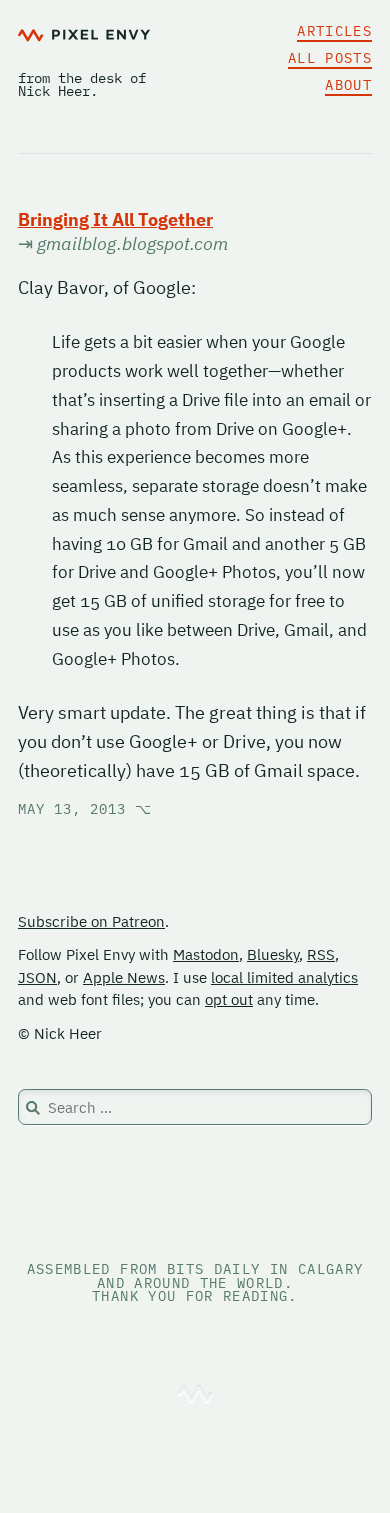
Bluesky (273, 954)
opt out (229, 999)
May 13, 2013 (85, 809)
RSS (321, 954)
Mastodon (206, 954)
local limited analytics (284, 977)
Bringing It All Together (115, 219)
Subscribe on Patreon (91, 921)
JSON (37, 977)
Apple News (124, 977)
